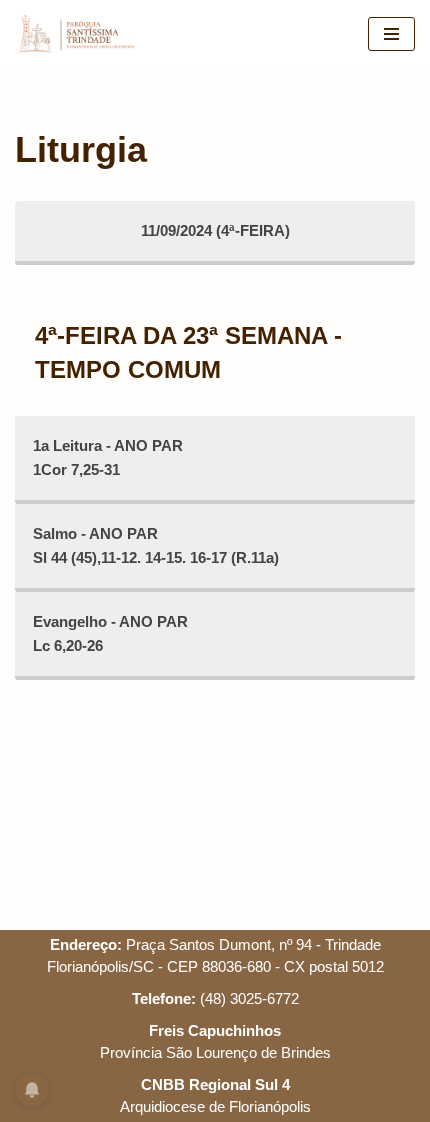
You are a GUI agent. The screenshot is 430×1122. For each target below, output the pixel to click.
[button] (387, 28)
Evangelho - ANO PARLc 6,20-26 (110, 633)
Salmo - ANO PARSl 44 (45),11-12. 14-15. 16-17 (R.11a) (156, 545)
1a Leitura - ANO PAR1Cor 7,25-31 (108, 457)
